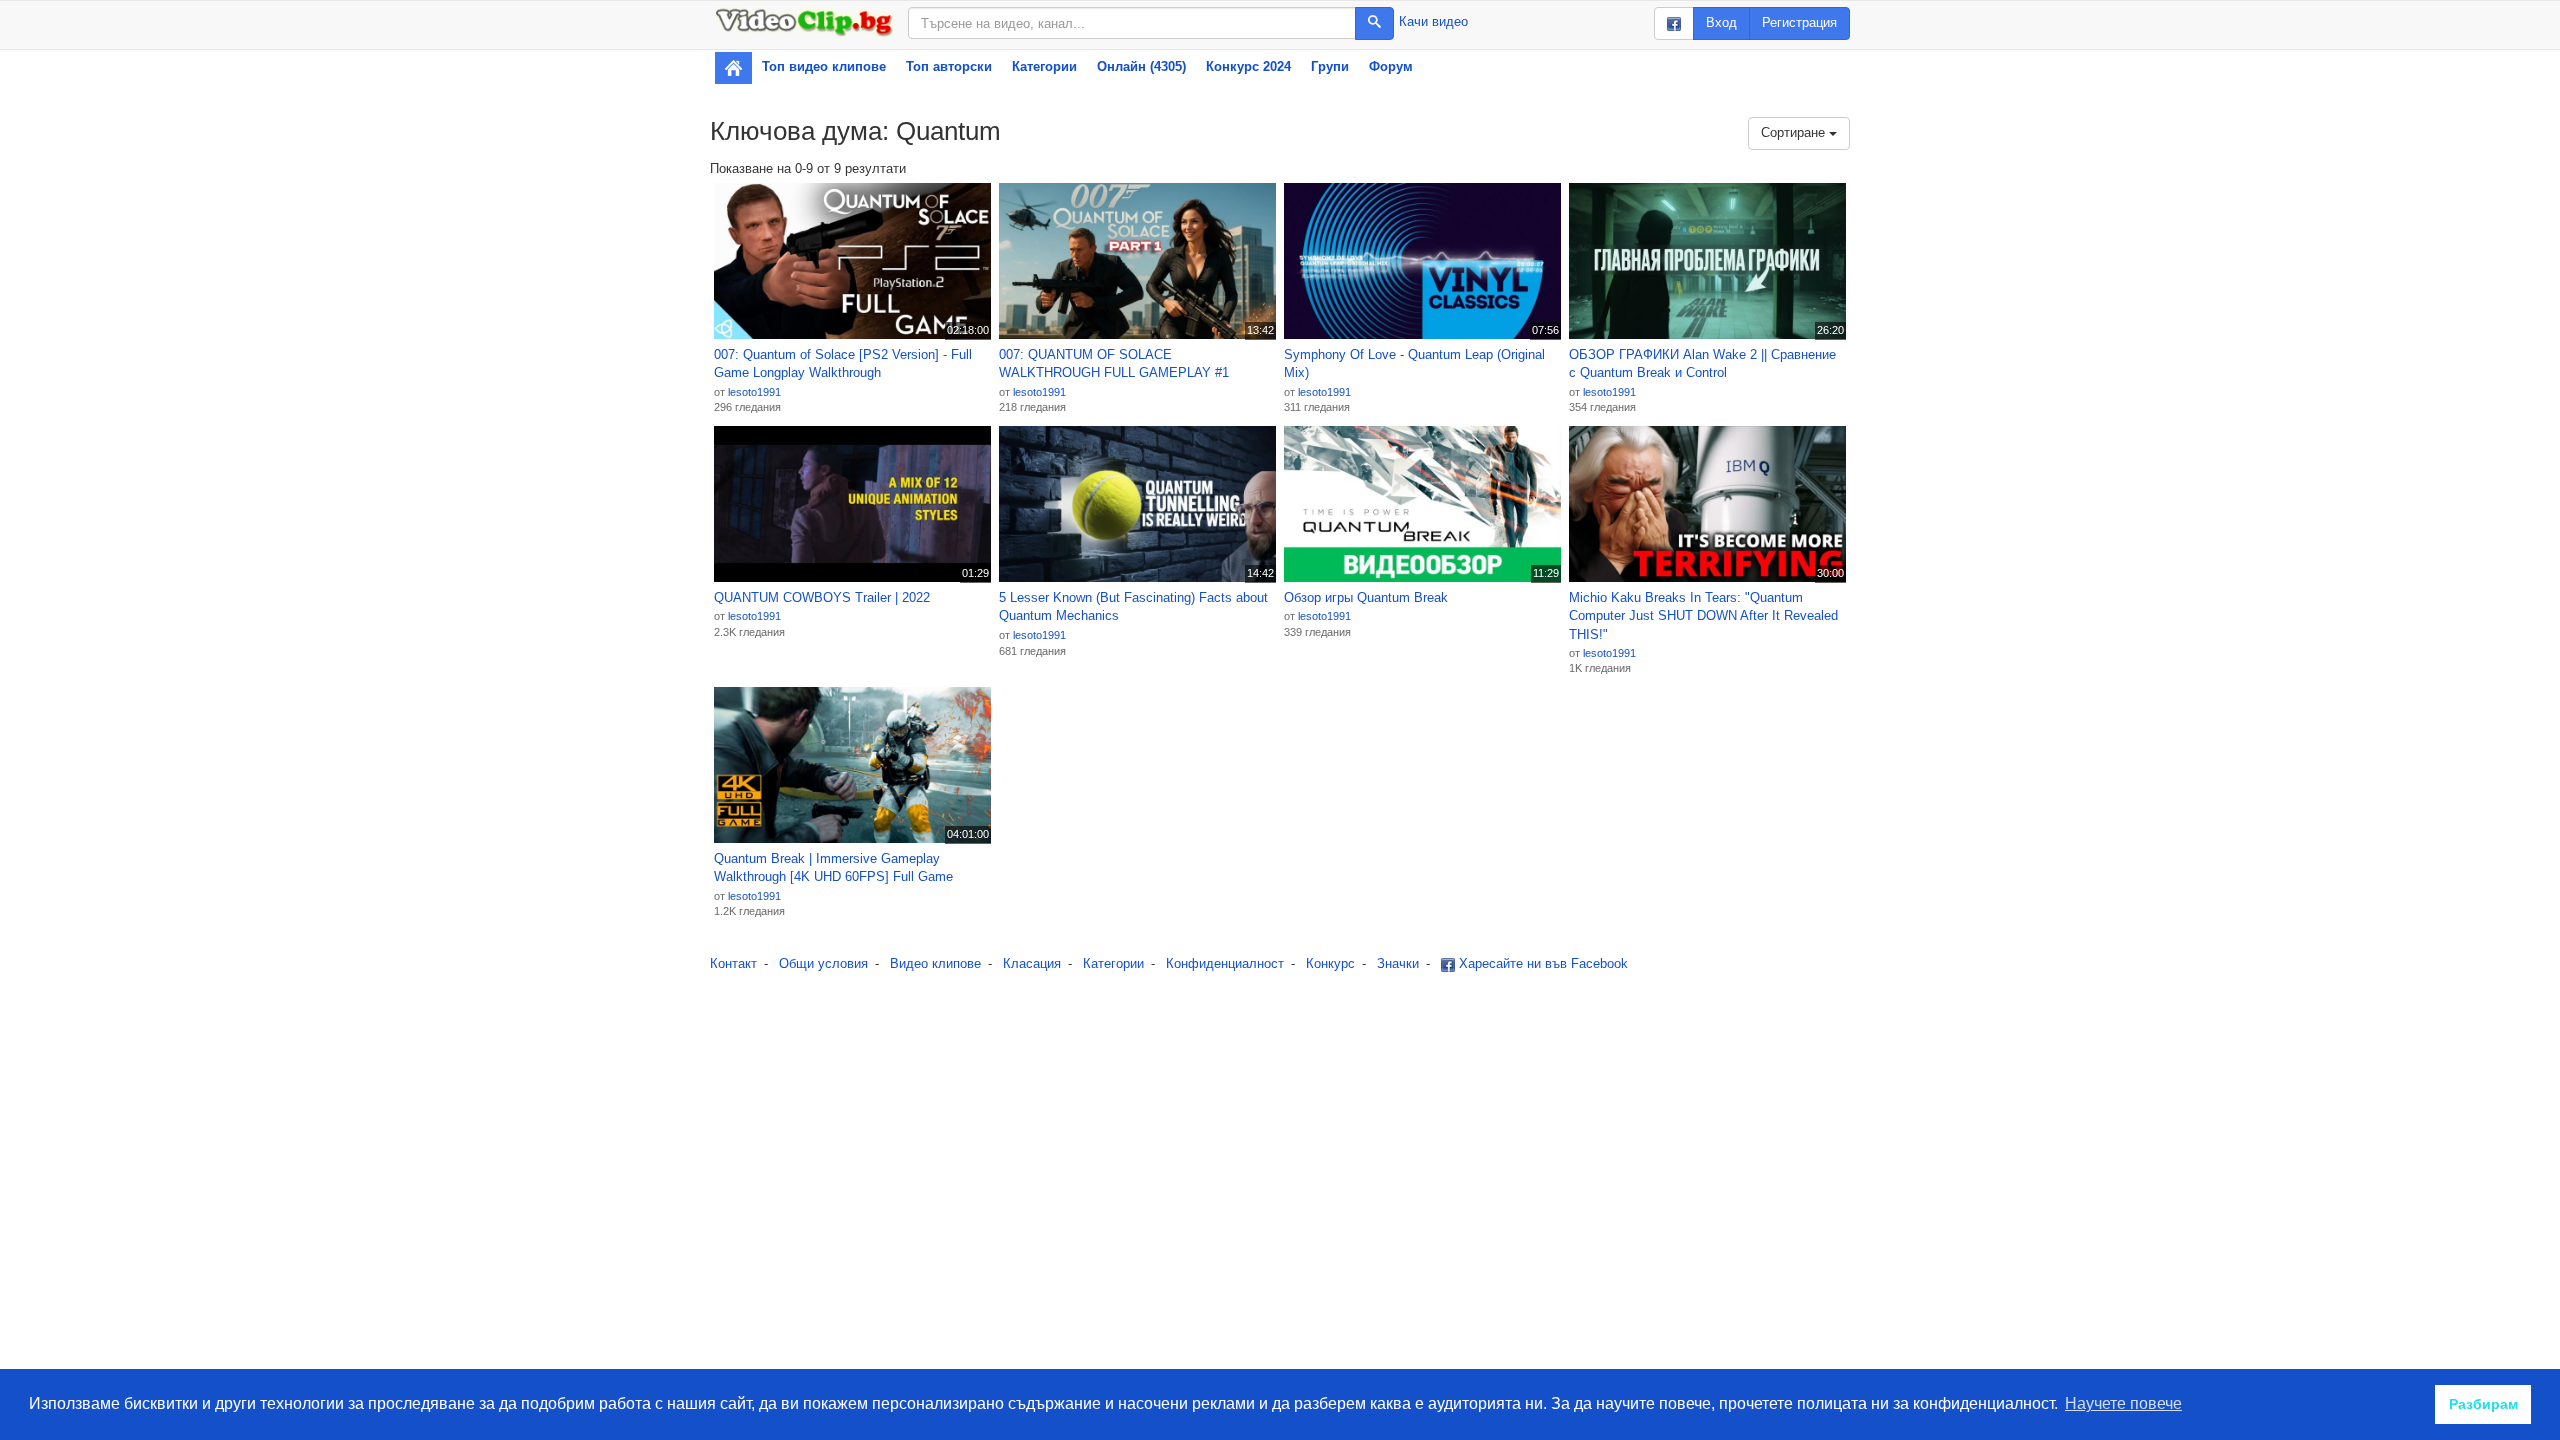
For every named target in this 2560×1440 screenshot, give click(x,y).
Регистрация (1799, 22)
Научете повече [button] (2123, 1403)
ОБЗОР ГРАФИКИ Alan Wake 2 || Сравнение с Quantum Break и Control (1702, 364)
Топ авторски (949, 66)
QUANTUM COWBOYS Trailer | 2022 (822, 597)
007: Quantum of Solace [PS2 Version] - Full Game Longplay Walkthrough (843, 364)
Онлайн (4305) (1141, 66)
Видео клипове (935, 963)
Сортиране (1795, 132)
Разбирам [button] (2483, 1404)
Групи (1330, 66)
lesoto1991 (754, 392)
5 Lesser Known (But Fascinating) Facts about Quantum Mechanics (1133, 607)
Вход (1721, 22)
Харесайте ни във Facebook (1541, 963)
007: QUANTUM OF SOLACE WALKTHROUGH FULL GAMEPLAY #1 (1114, 364)
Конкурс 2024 (1248, 66)
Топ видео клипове (824, 66)
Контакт (733, 963)
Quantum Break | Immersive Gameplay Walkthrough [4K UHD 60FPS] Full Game (833, 868)
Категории (1044, 66)
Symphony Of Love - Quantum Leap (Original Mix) (1414, 364)
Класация (1032, 963)
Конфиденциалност (1225, 963)
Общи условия (823, 963)
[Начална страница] (733, 68)
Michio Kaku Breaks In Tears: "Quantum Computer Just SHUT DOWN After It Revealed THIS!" (1703, 616)
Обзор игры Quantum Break (1366, 597)
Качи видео (1433, 21)
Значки (1398, 963)
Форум (1391, 66)
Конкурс (1330, 963)
